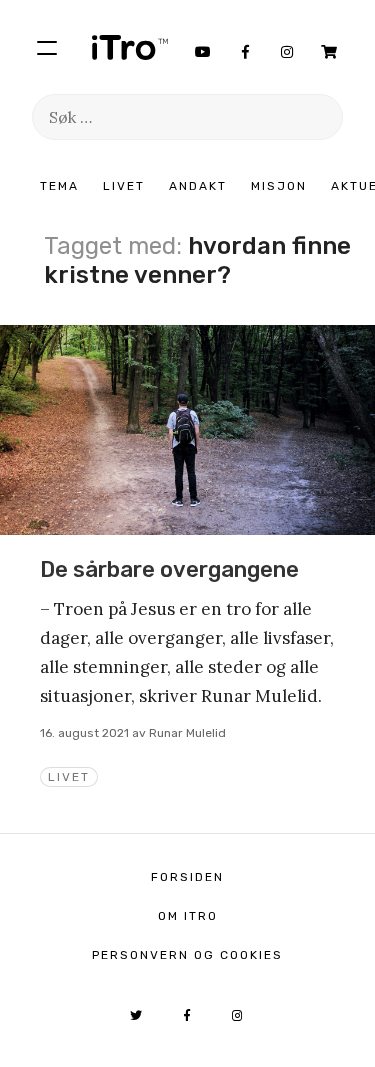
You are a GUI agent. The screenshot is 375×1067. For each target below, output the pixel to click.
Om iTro (188, 916)
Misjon (279, 186)
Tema (59, 186)
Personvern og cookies (187, 955)
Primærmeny (47, 47)
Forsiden (187, 877)
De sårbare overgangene (169, 569)
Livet (124, 186)
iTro (130, 47)
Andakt (198, 186)
